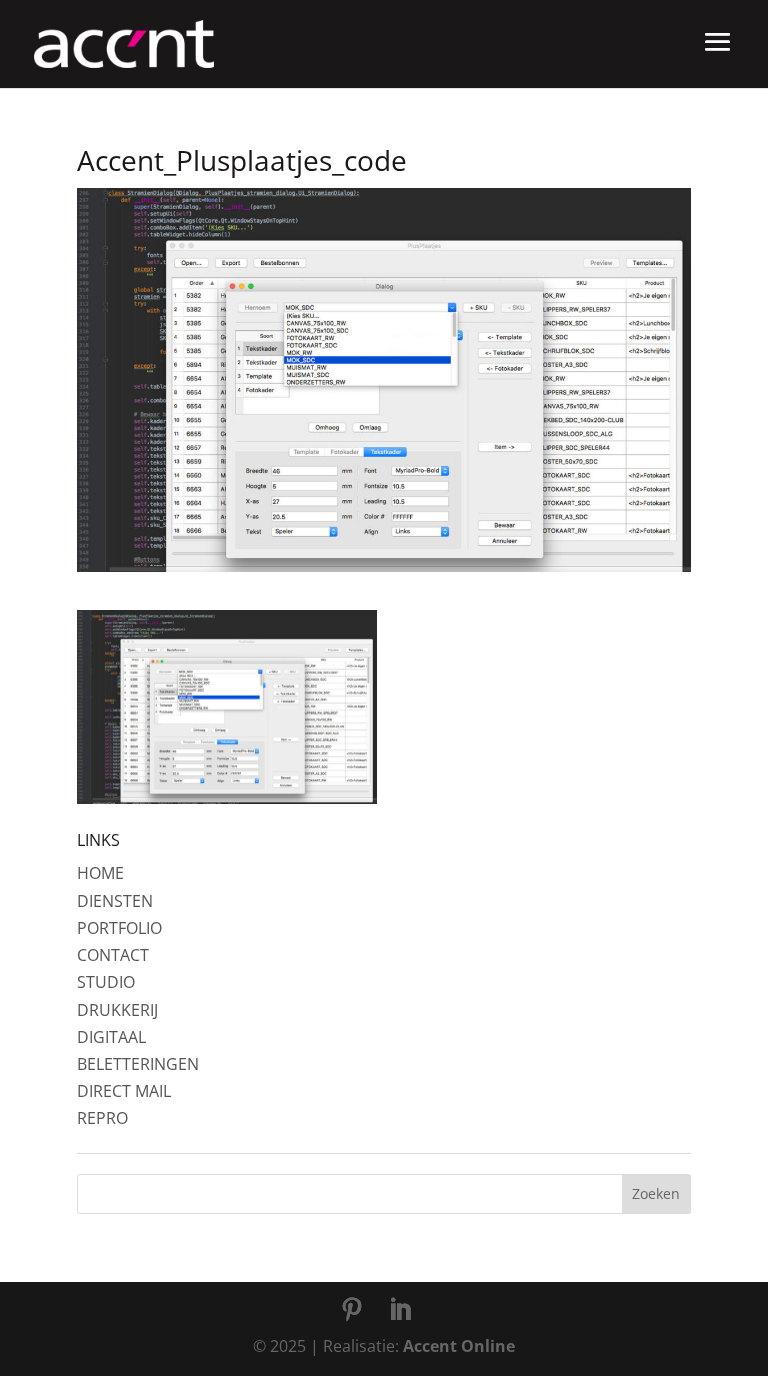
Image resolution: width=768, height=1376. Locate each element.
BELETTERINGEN (138, 1064)
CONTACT (113, 955)
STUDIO (106, 982)
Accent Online (459, 1346)
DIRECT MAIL (124, 1091)
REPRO (102, 1118)
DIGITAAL (111, 1037)
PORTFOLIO (119, 928)
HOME (100, 873)
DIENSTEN (115, 901)
